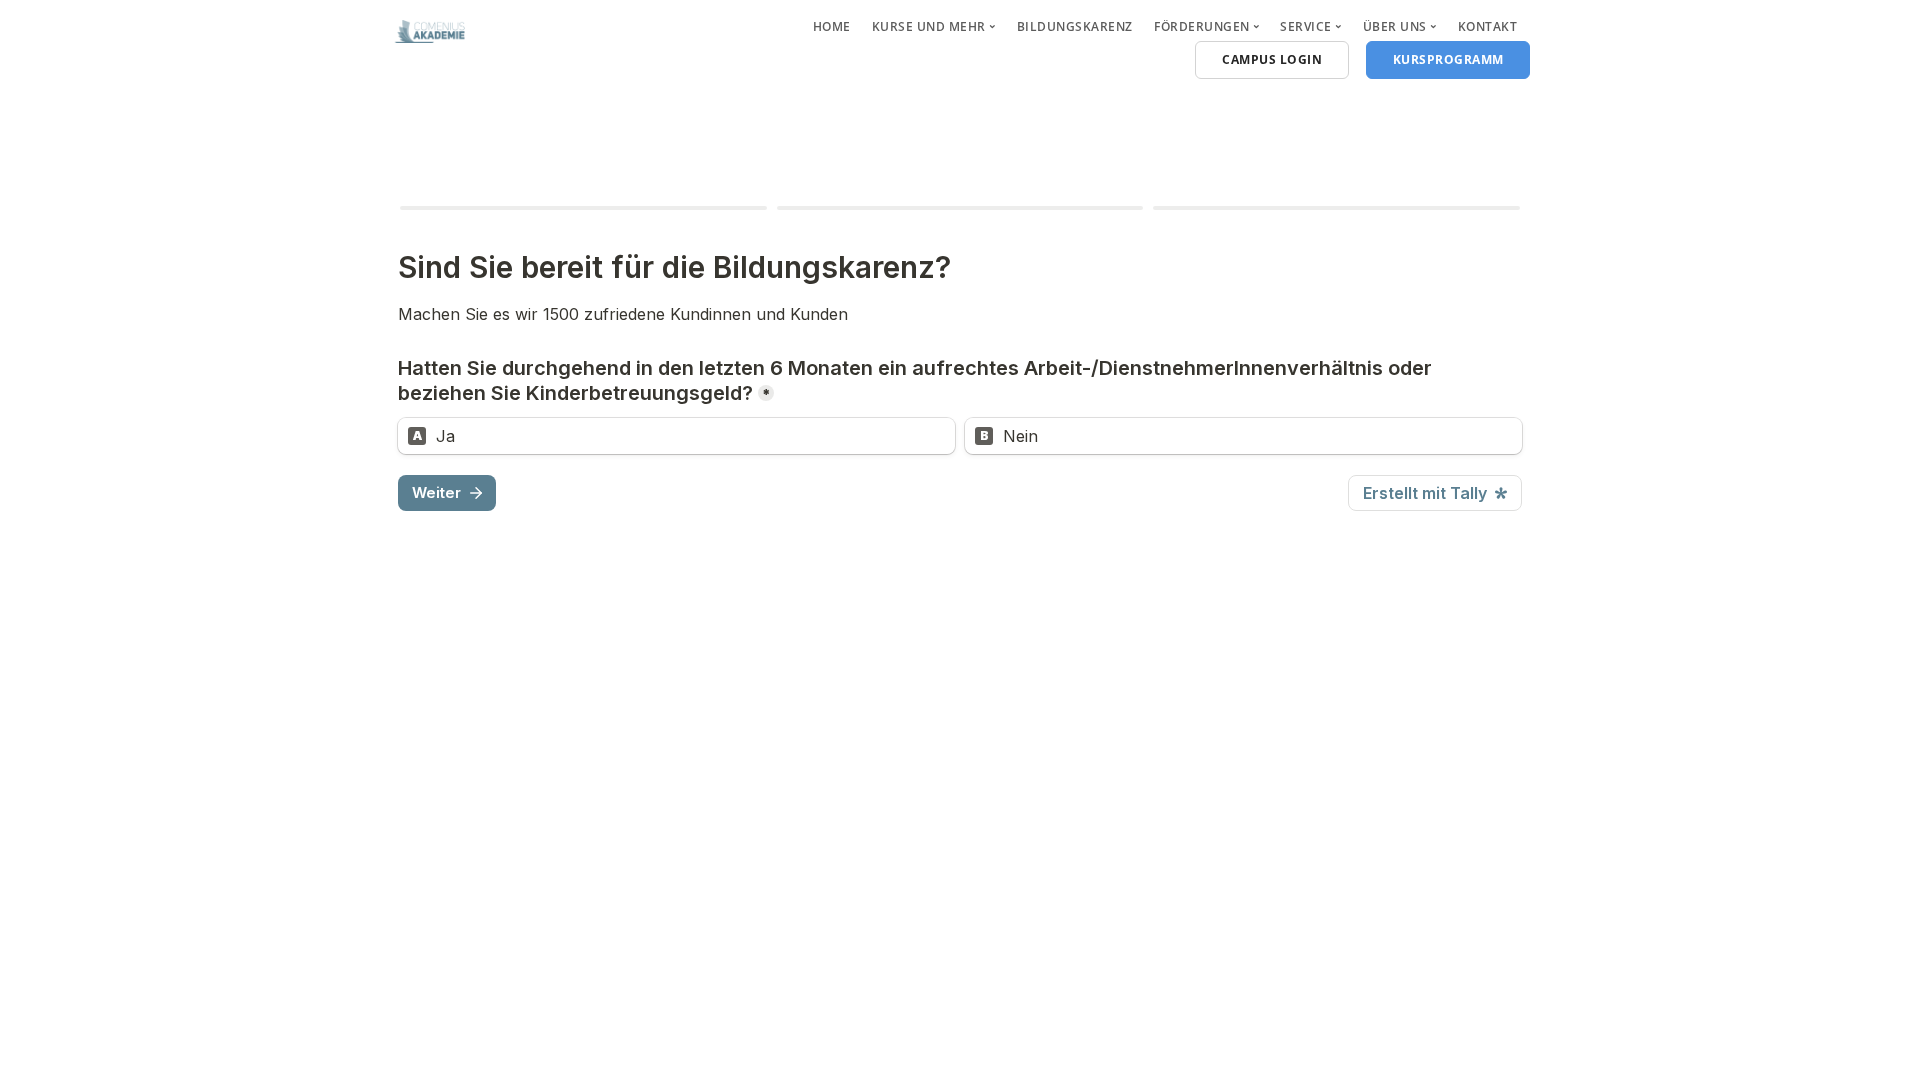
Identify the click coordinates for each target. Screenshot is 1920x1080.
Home (832, 26)
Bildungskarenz (1075, 26)
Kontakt (1488, 26)
